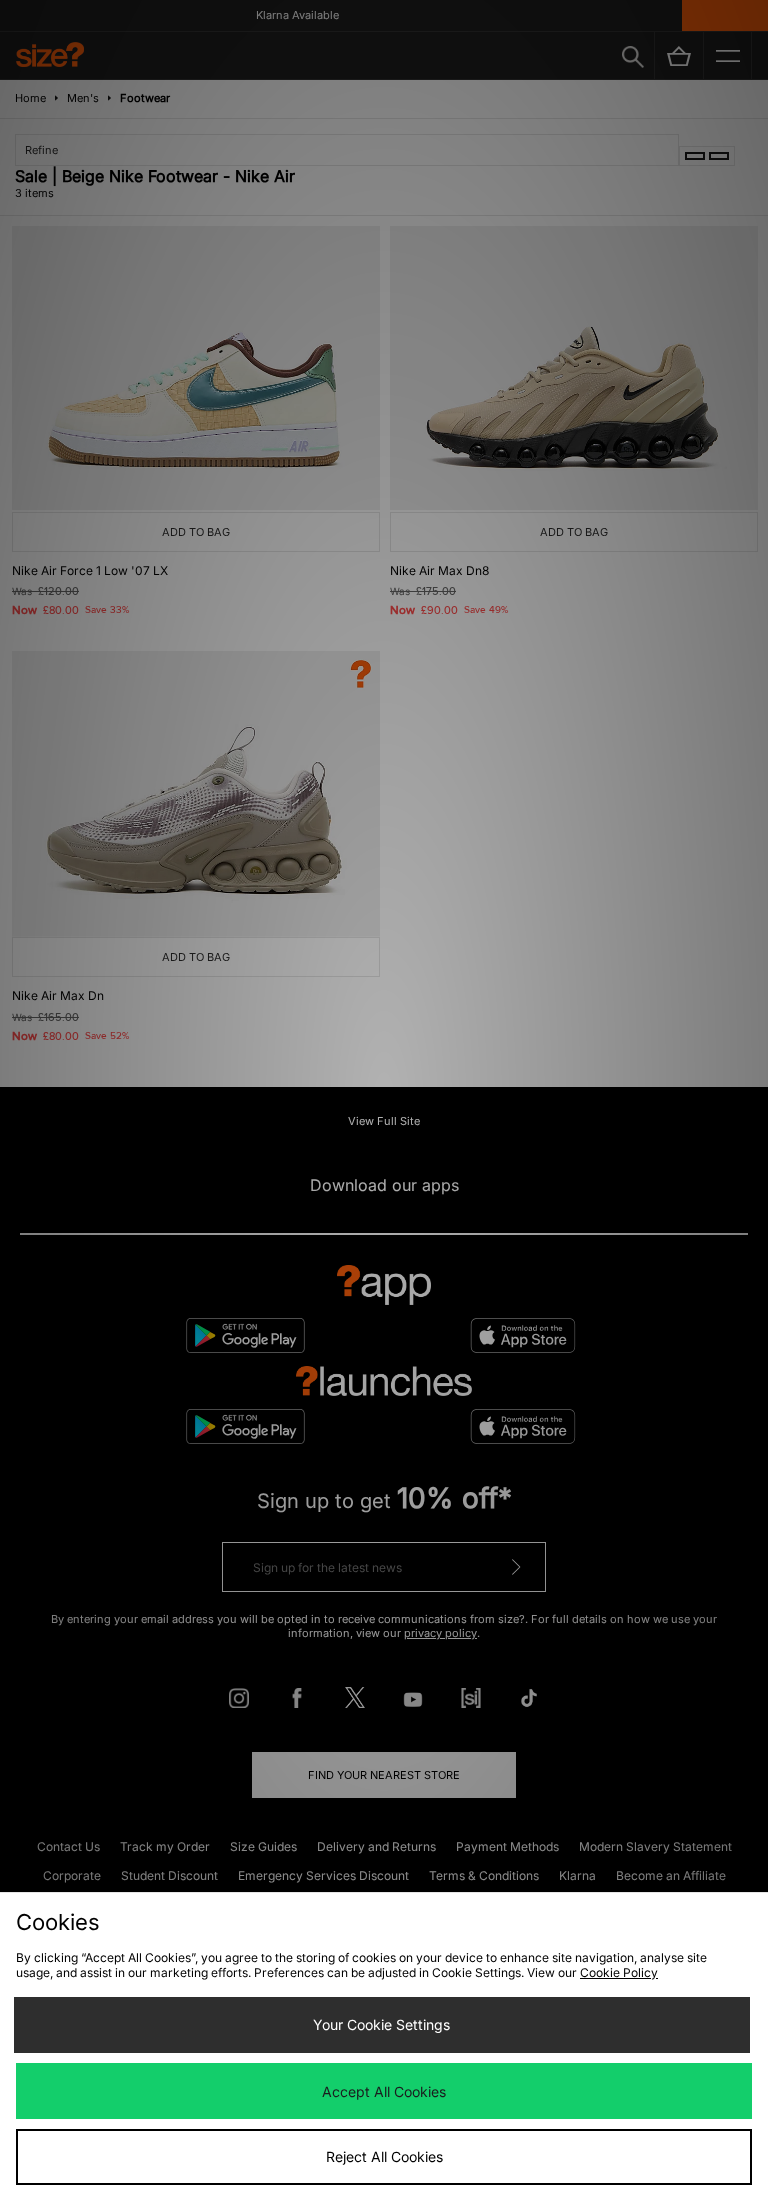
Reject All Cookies (384, 2156)
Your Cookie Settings (381, 2024)
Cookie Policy (619, 1972)
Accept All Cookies (384, 2091)
